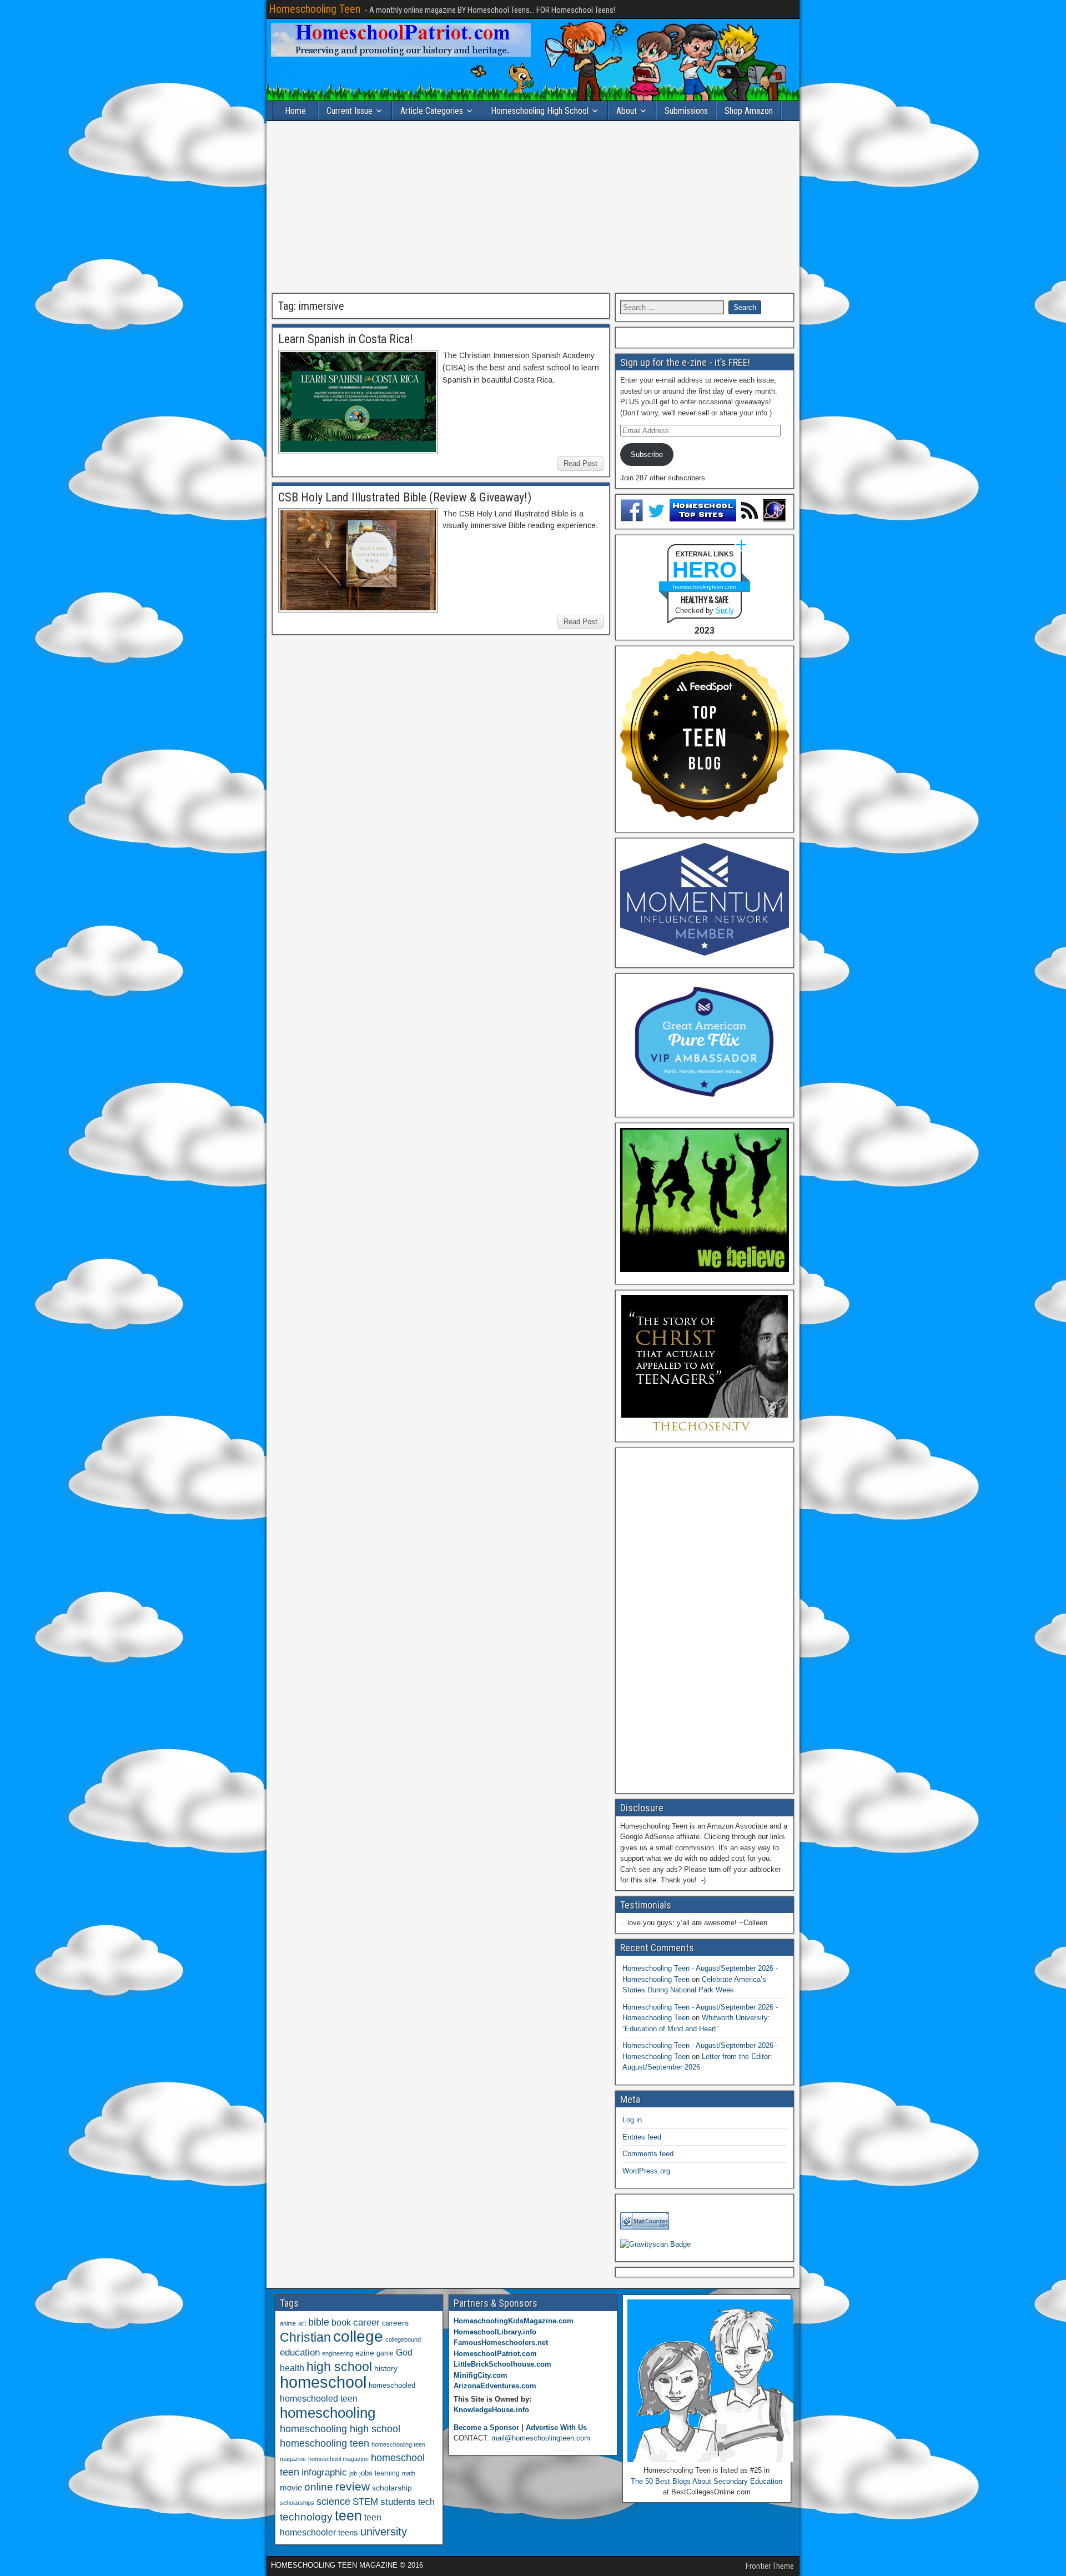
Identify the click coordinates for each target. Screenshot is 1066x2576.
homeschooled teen (319, 2399)
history (386, 2368)
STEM (365, 2502)
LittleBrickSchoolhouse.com (502, 2364)
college (358, 2336)
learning (387, 2473)
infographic (324, 2472)
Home (295, 111)
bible (319, 2322)
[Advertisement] (533, 207)
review (353, 2487)
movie (291, 2487)
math (409, 2473)
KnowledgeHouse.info (491, 2410)
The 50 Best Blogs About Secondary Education (707, 2481)
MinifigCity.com (481, 2375)
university (384, 2532)
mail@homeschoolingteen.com (541, 2438)
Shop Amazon (749, 111)
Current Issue (350, 111)
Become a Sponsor (486, 2427)
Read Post (580, 463)
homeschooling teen (325, 2443)
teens (348, 2532)
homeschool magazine (338, 2459)
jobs (366, 2473)
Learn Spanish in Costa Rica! (346, 339)
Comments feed (648, 2154)
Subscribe (647, 455)
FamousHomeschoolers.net (501, 2342)
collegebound (403, 2339)
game (385, 2353)
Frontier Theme (770, 2566)
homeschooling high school (340, 2429)
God (404, 2352)
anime (288, 2323)
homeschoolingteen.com (704, 587)
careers (395, 2323)
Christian (305, 2337)
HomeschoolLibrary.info (495, 2332)
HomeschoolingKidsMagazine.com (514, 2321)
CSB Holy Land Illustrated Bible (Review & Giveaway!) (405, 497)
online (319, 2487)
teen (348, 2516)
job (353, 2473)
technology (306, 2517)
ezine (365, 2353)
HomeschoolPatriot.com (495, 2354)
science (333, 2501)
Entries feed (642, 2137)
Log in (632, 2120)
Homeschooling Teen (315, 9)
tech (426, 2502)
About (627, 111)
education (300, 2352)
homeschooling (328, 2413)
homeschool (323, 2382)
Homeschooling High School (540, 111)
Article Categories (432, 111)
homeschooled (392, 2385)
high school (339, 2367)
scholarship (392, 2488)
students (398, 2502)
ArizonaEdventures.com (495, 2386)
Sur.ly (725, 611)
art (302, 2323)
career (366, 2323)
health (292, 2368)
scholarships (297, 2503)
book (341, 2322)
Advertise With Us (556, 2427)
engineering (338, 2353)
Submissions (686, 111)
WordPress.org (646, 2171)
